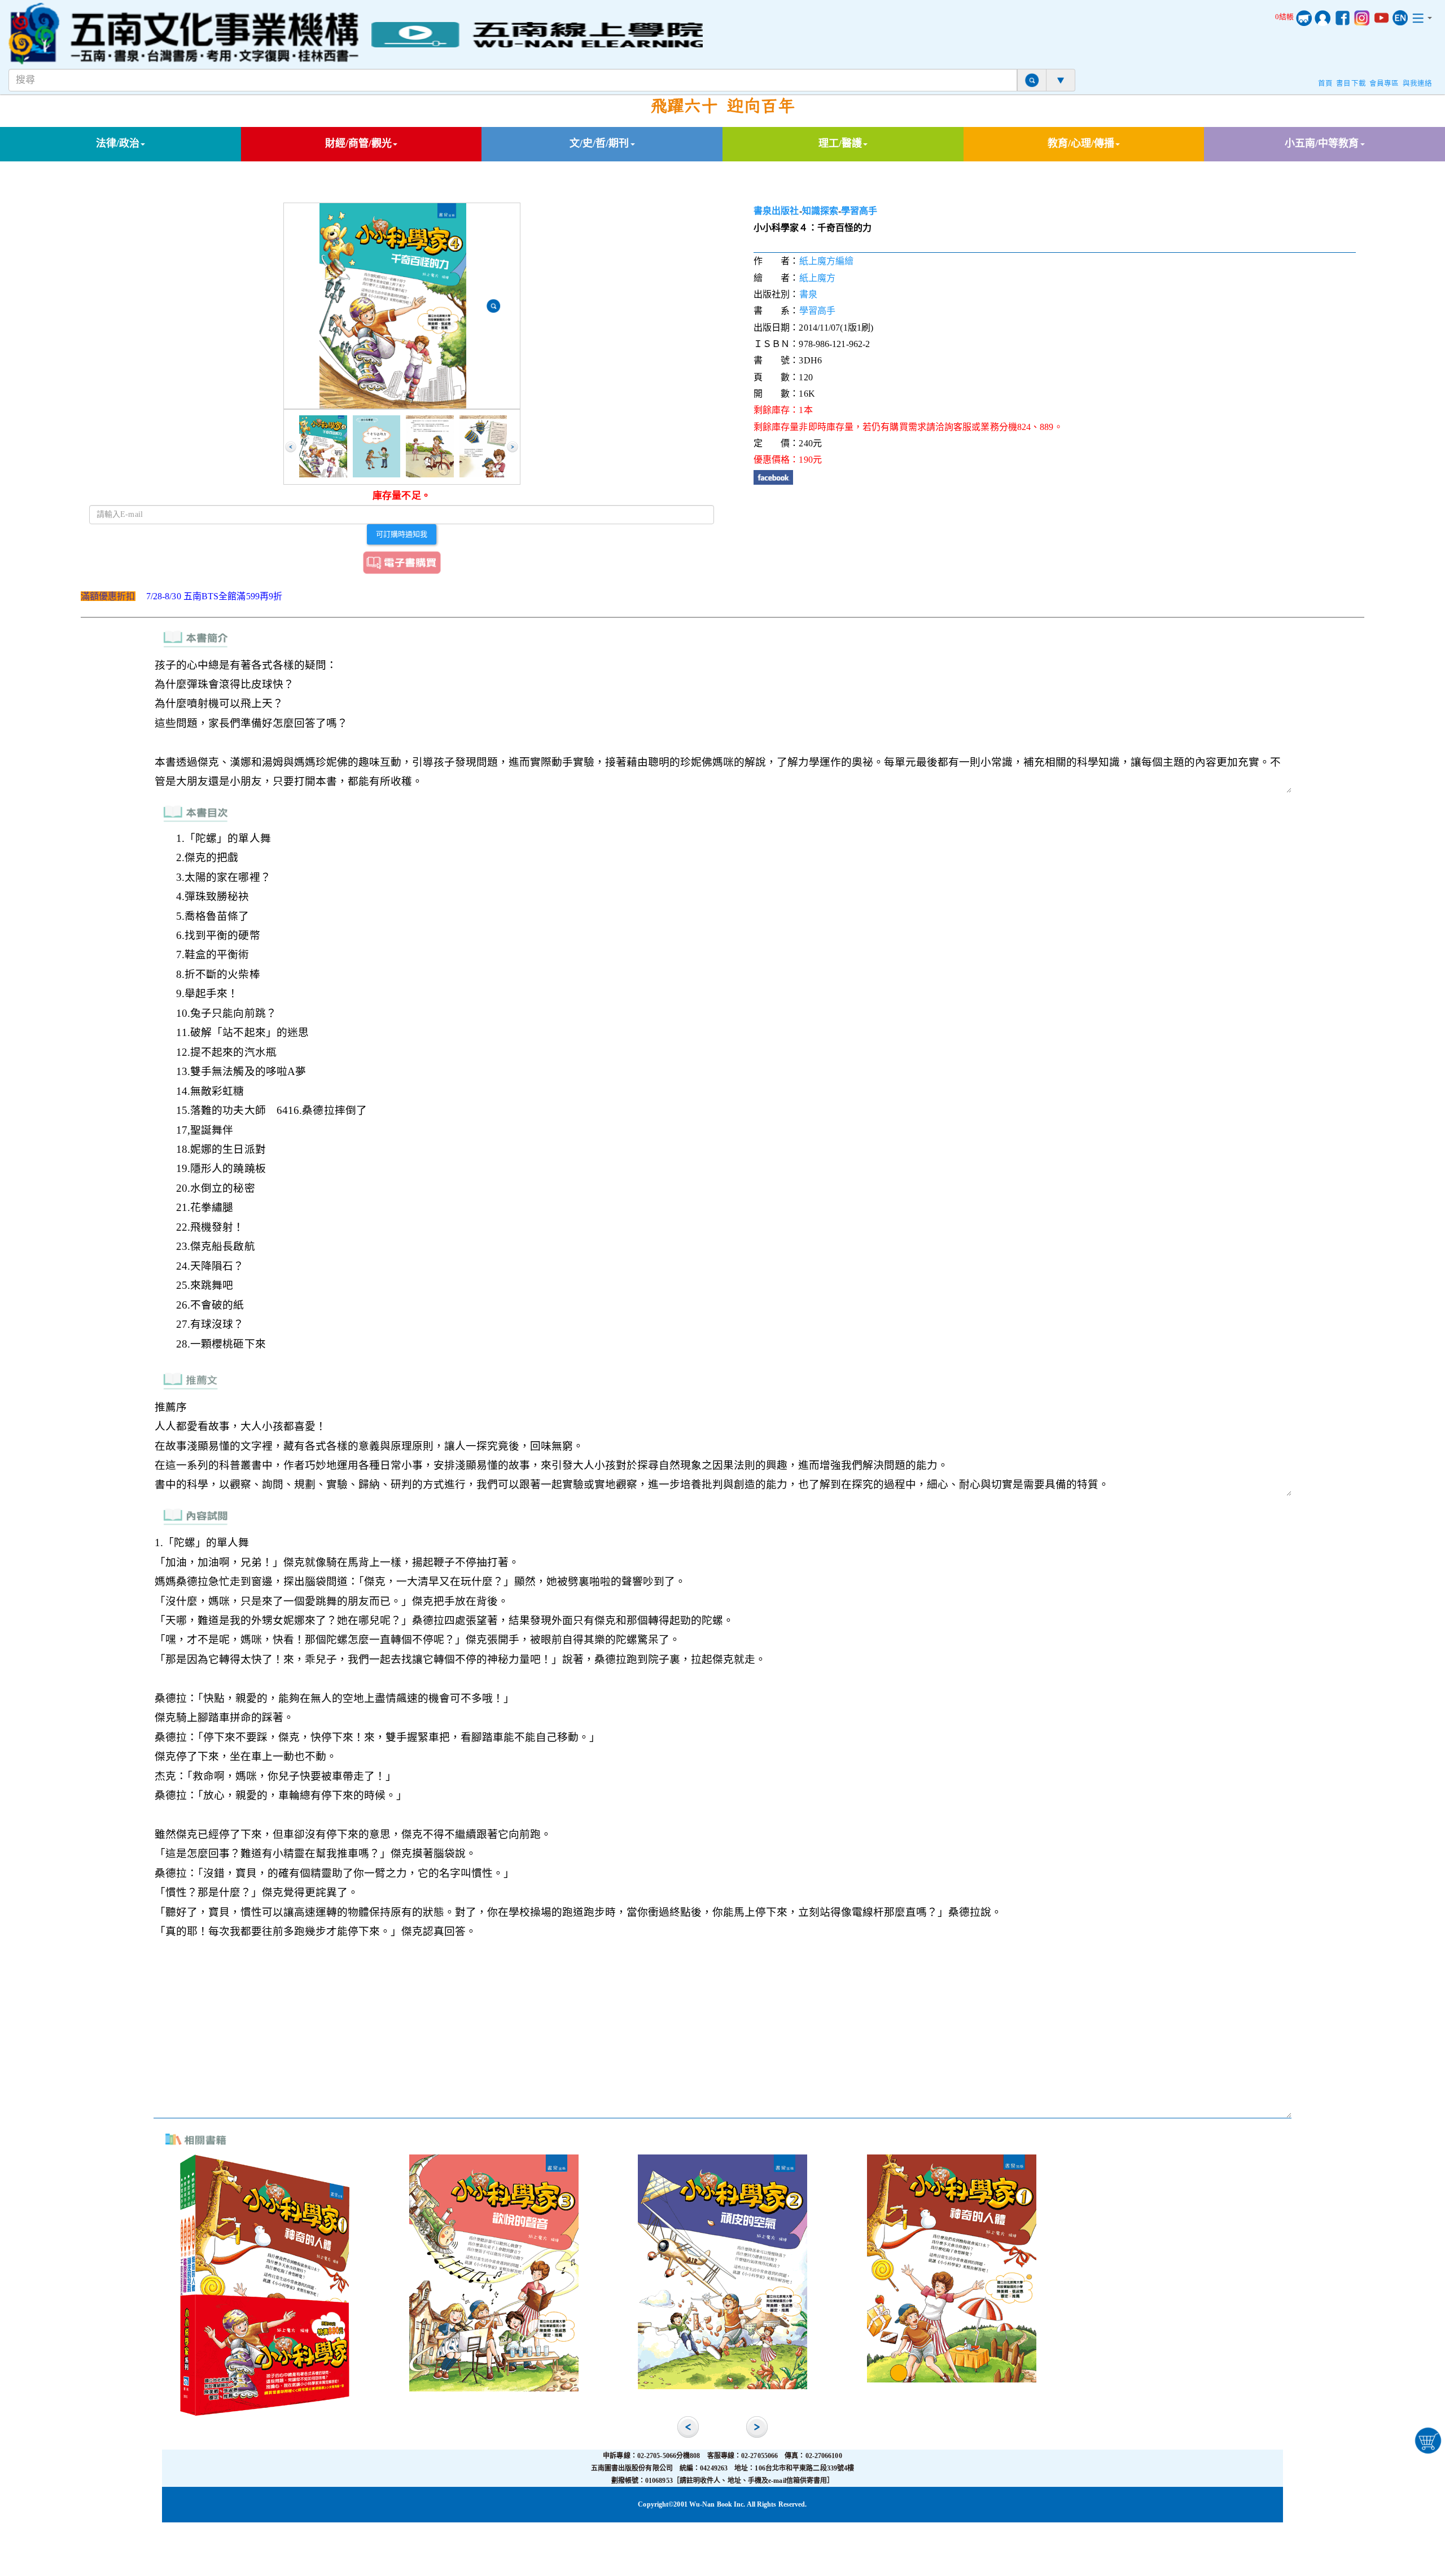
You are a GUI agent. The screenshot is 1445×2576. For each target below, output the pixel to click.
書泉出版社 (776, 211)
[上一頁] (291, 447)
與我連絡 (1417, 84)
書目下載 (1351, 84)
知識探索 (820, 211)
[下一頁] (513, 447)
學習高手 (859, 211)
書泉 (808, 294)
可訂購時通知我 (402, 534)
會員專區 (1384, 84)
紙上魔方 (817, 278)
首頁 (1325, 84)
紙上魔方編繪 (827, 261)
